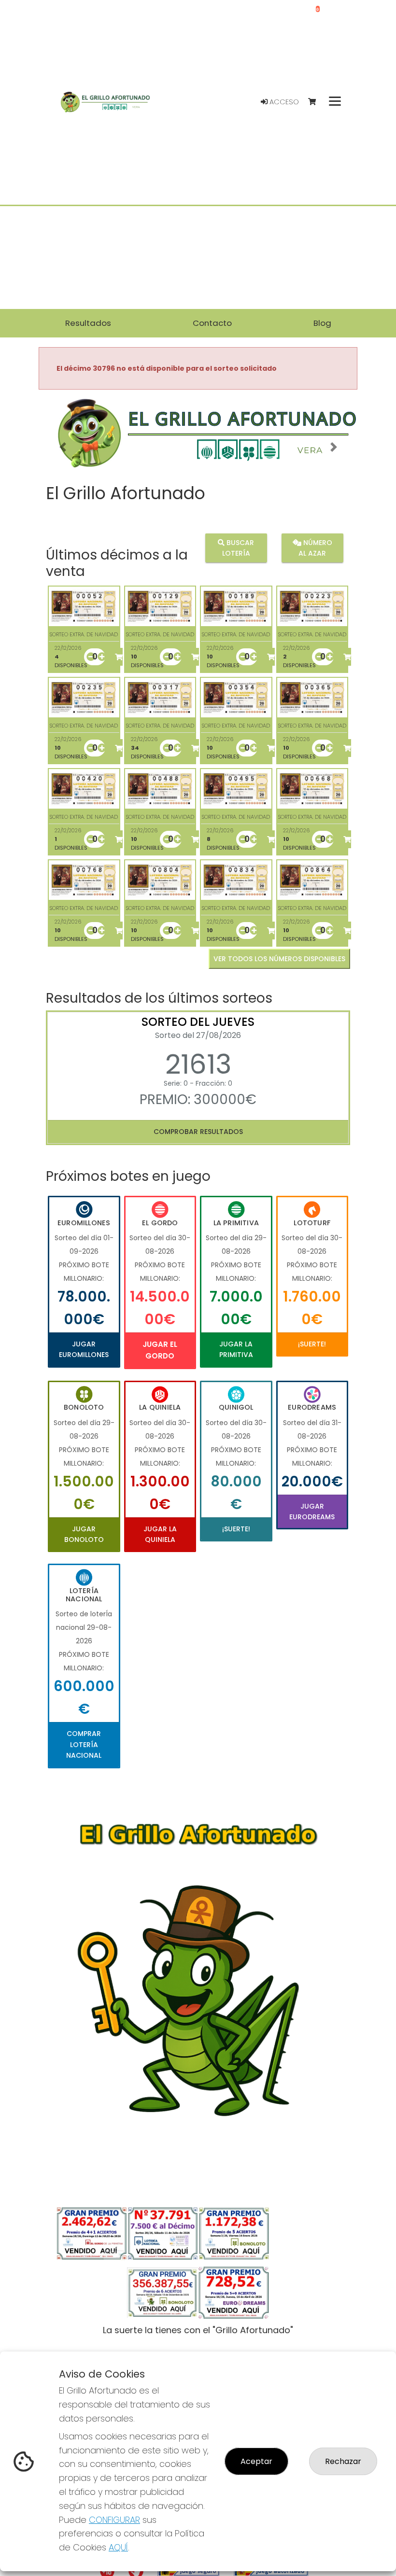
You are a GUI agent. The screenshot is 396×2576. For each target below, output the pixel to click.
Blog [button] (322, 323)
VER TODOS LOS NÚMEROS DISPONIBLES (279, 959)
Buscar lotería (238, 548)
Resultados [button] (88, 323)
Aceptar (256, 2461)
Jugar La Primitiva (236, 1349)
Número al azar (315, 548)
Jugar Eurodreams (312, 1512)
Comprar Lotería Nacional (84, 1744)
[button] (63, 447)
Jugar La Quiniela (160, 1534)
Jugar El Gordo (160, 1350)
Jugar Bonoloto (84, 1534)
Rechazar (343, 2461)
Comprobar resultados (198, 1132)
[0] (317, 102)
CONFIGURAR (114, 2520)
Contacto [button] (212, 323)
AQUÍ (118, 2547)
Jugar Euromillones (84, 1349)
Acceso (283, 102)
